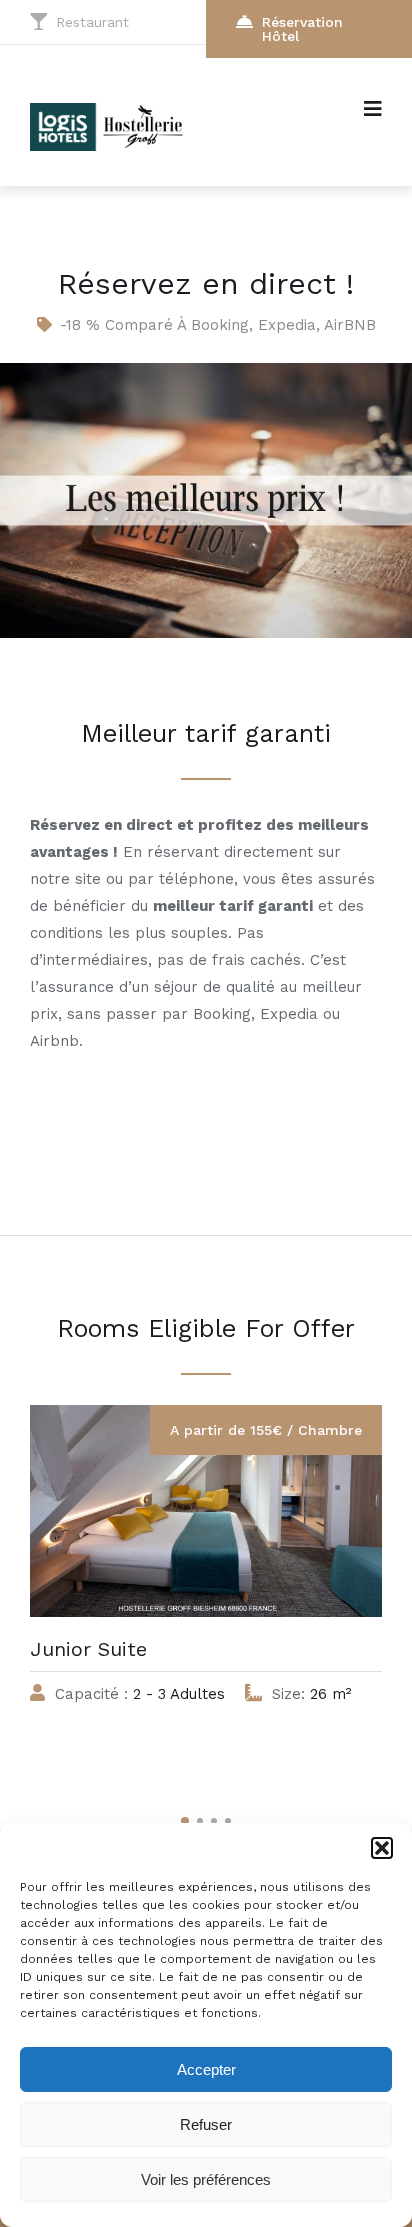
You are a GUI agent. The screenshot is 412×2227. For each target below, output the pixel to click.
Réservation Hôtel (302, 29)
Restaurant (92, 22)
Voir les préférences (206, 2179)
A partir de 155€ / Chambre (266, 1430)
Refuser (206, 2124)
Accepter (206, 2069)
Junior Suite (88, 1649)
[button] (382, 1848)
